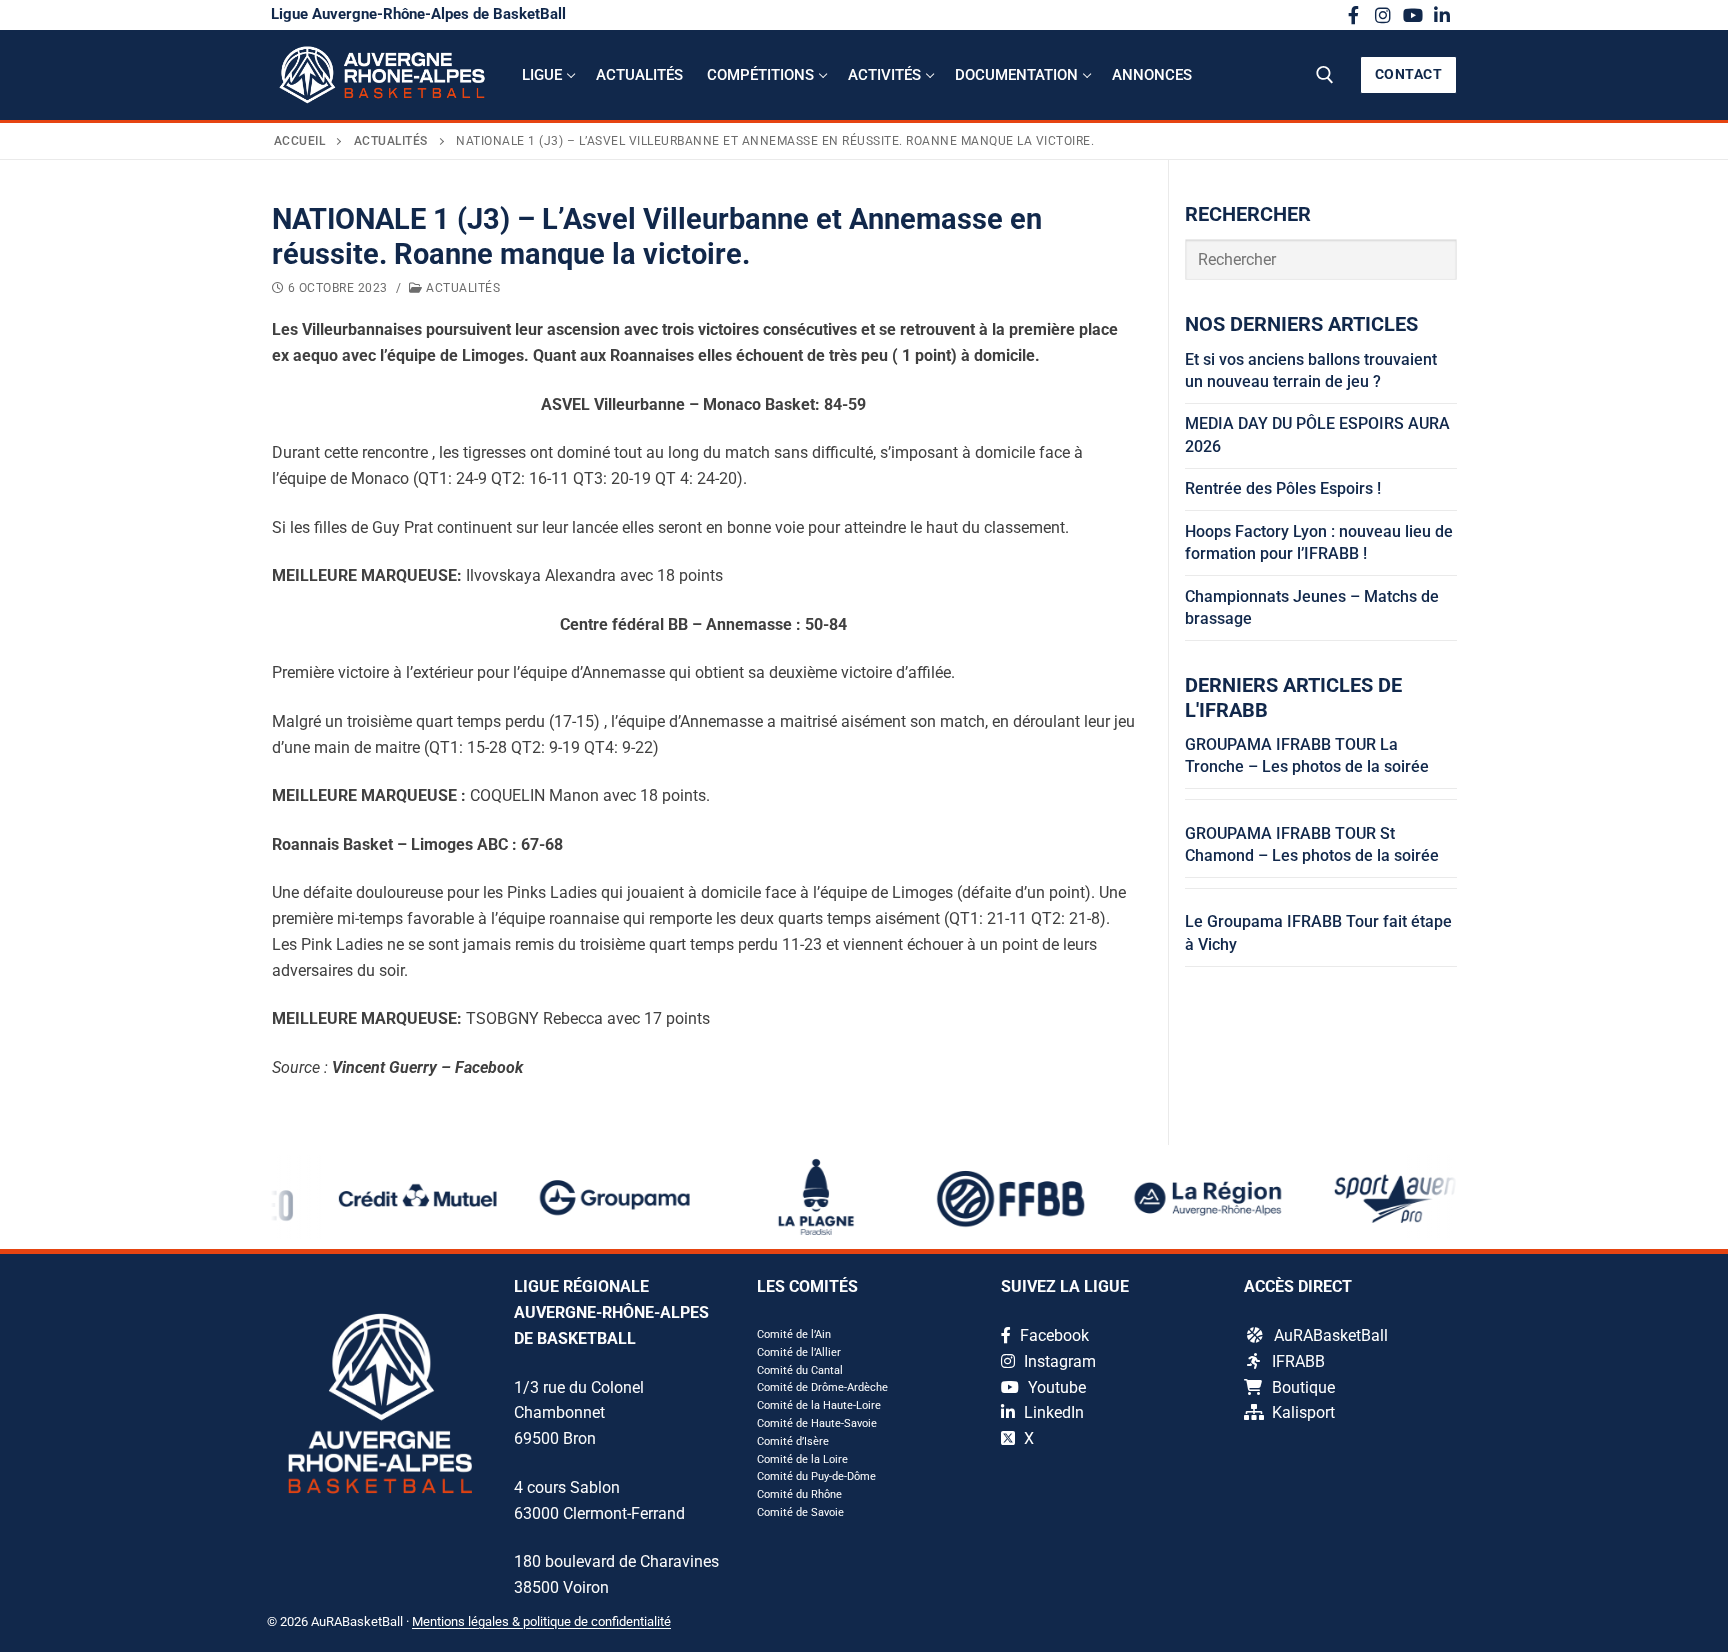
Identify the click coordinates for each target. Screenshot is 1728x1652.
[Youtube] (1413, 15)
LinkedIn (1052, 1412)
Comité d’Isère (793, 1441)
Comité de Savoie (800, 1512)
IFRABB (1298, 1361)
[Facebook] (1354, 15)
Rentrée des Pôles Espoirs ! (1283, 488)
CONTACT (1409, 74)
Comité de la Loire (802, 1459)
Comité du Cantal (800, 1370)
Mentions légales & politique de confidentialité (541, 1621)
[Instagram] (1383, 15)
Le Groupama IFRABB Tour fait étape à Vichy (1318, 932)
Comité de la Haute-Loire (819, 1405)
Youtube (1055, 1387)
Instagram (1058, 1361)
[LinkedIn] (1442, 15)
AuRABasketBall (1331, 1335)
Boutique (1303, 1387)
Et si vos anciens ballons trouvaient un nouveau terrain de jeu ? (1311, 370)
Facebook (1052, 1335)
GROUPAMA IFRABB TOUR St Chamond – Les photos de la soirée (1312, 844)
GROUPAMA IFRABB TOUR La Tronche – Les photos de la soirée (1307, 755)
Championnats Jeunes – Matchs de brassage (1312, 607)
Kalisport (1303, 1412)
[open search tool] (1325, 75)
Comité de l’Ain (794, 1334)
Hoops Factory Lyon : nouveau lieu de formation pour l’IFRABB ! (1319, 542)
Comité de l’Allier (799, 1352)
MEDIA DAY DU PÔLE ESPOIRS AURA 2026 (1317, 434)
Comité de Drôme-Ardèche (822, 1387)
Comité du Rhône (799, 1494)
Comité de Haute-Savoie (817, 1423)
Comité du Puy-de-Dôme (816, 1476)
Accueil (300, 141)
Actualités (391, 141)
